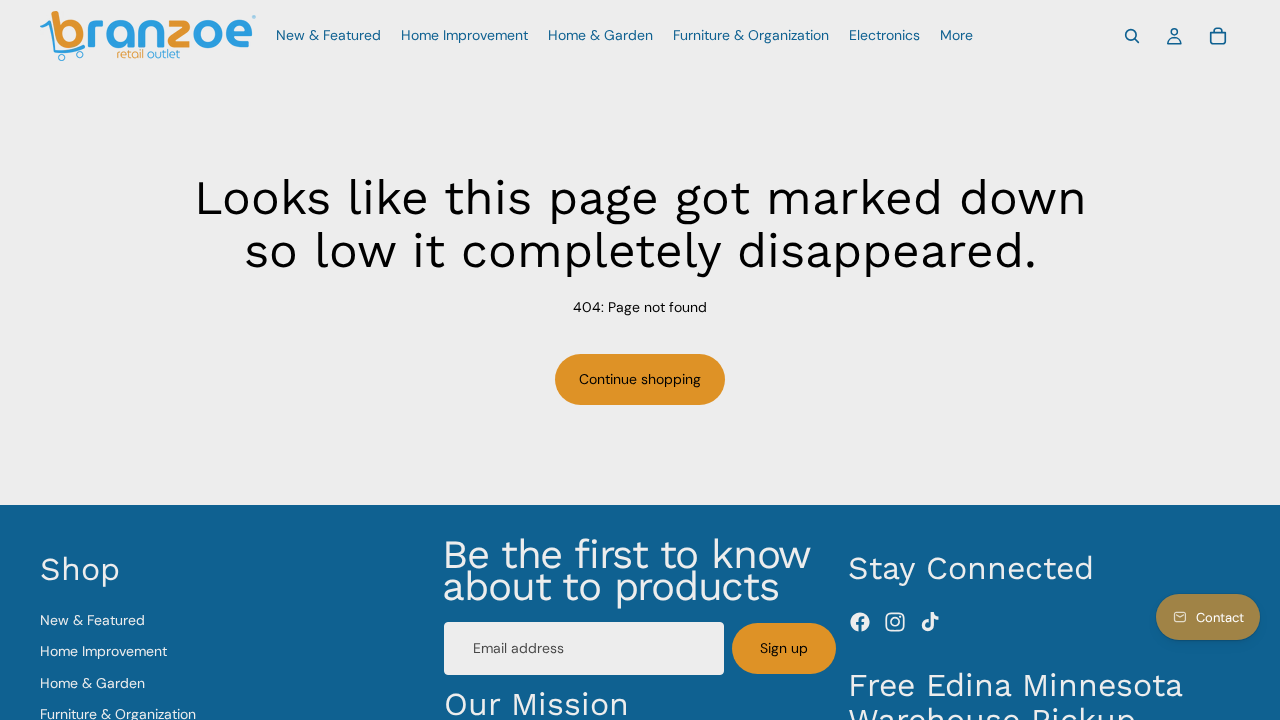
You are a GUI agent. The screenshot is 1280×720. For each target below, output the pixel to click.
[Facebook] (860, 622)
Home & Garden (92, 683)
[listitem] (956, 36)
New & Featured (92, 620)
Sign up (784, 648)
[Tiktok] (930, 622)
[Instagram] (895, 622)
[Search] (1132, 36)
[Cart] (1218, 36)
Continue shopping (640, 379)
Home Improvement (103, 651)
